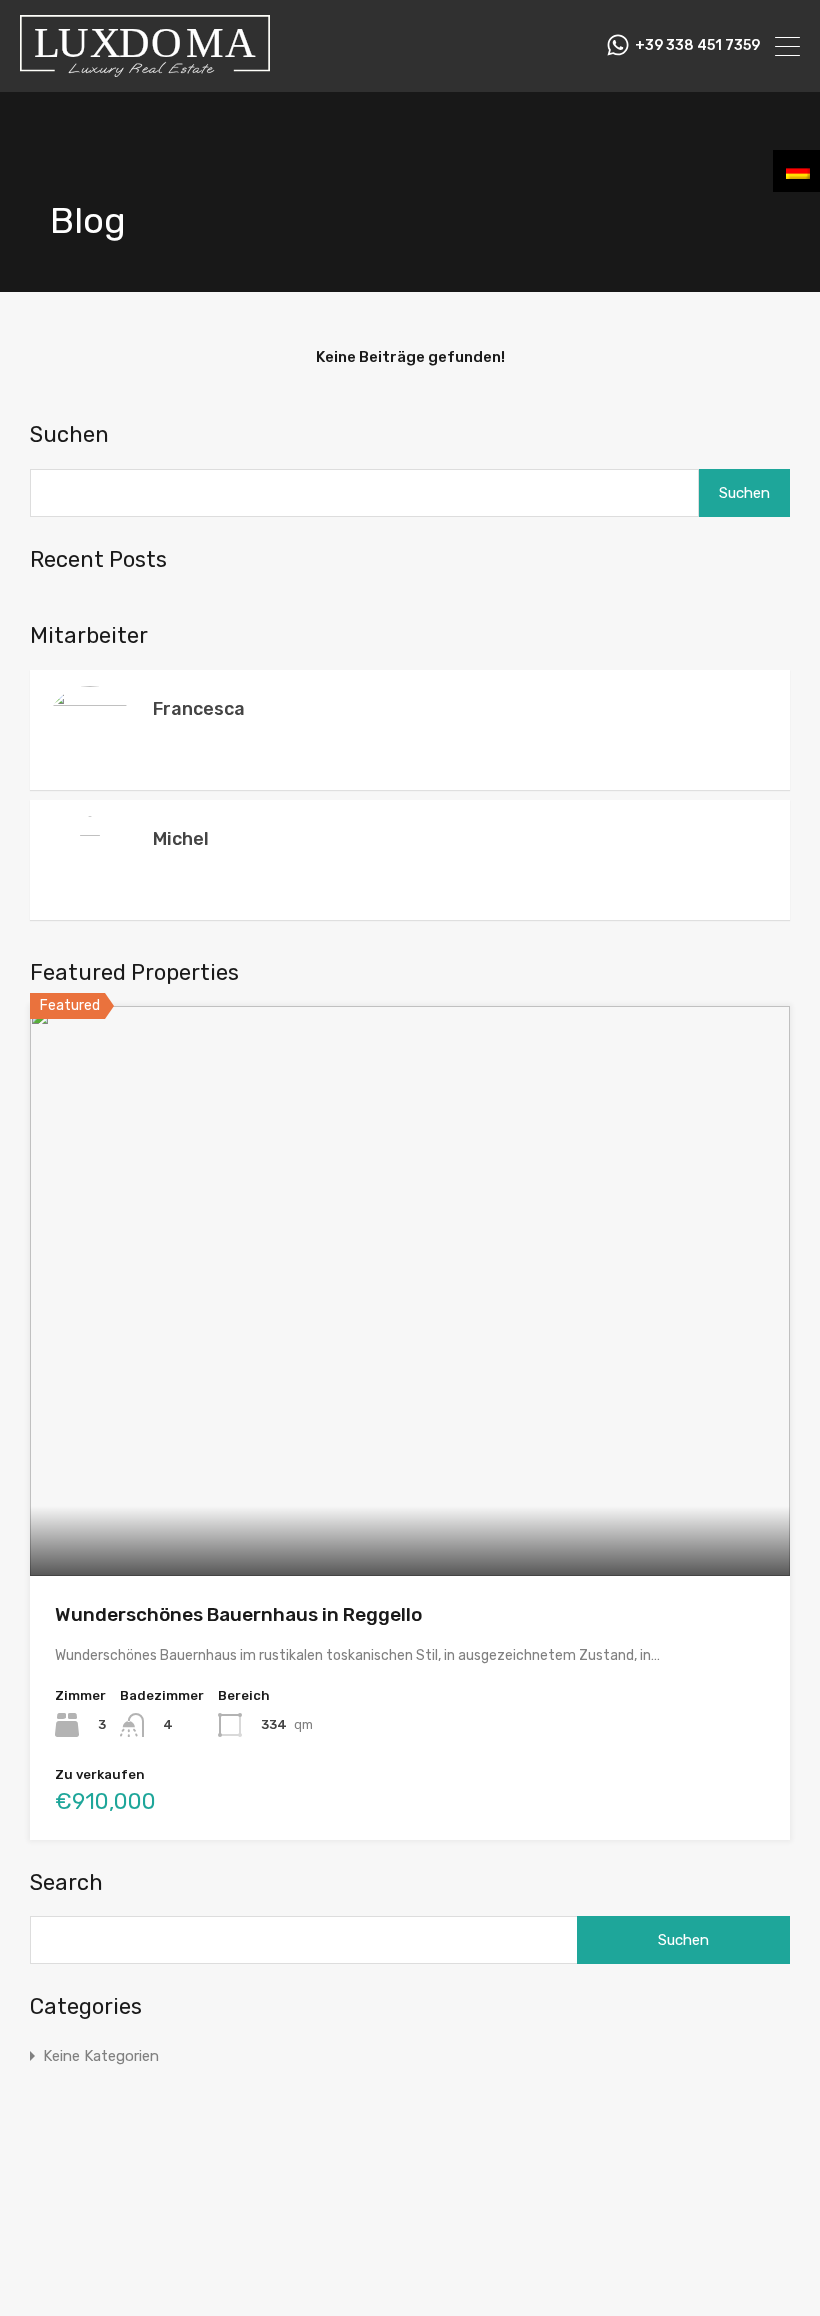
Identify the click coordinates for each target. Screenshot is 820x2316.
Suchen (69, 435)
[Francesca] (90, 765)
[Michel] (90, 2307)
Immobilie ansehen (410, 1462)
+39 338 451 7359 (697, 46)
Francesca (199, 709)
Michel (181, 839)
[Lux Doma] (145, 68)
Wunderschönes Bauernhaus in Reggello (238, 1614)
